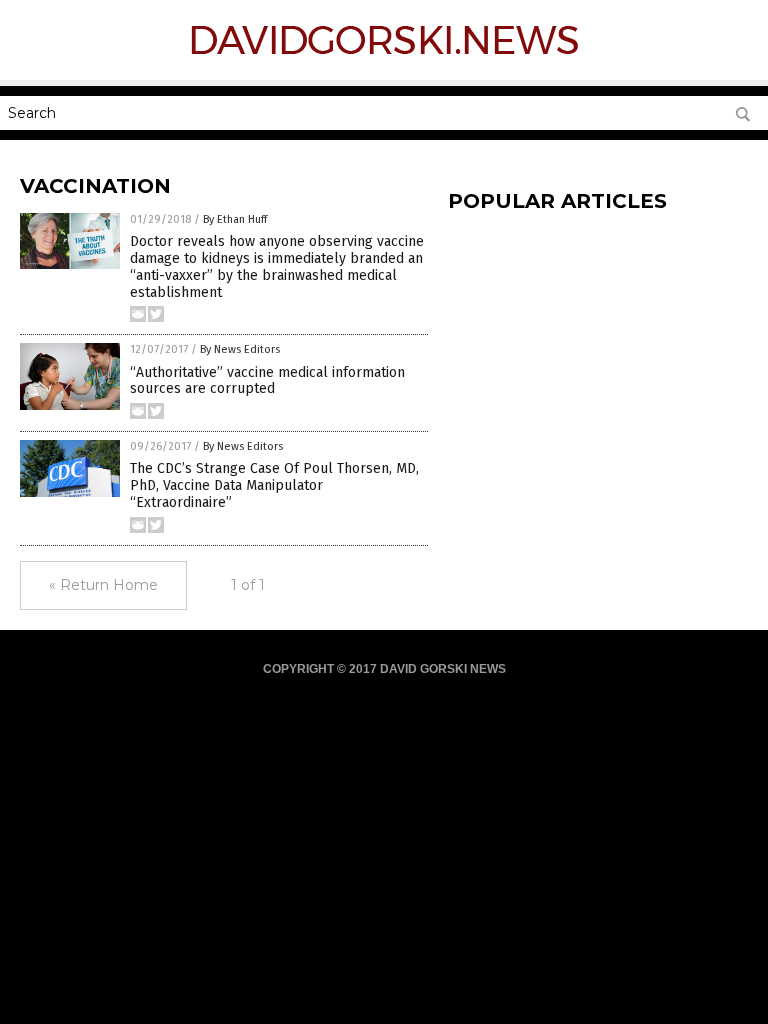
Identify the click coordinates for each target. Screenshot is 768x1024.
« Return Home (103, 585)
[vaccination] (384, 59)
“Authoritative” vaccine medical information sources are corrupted (267, 381)
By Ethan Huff (235, 219)
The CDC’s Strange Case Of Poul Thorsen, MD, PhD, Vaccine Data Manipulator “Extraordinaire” (274, 485)
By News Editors (240, 349)
